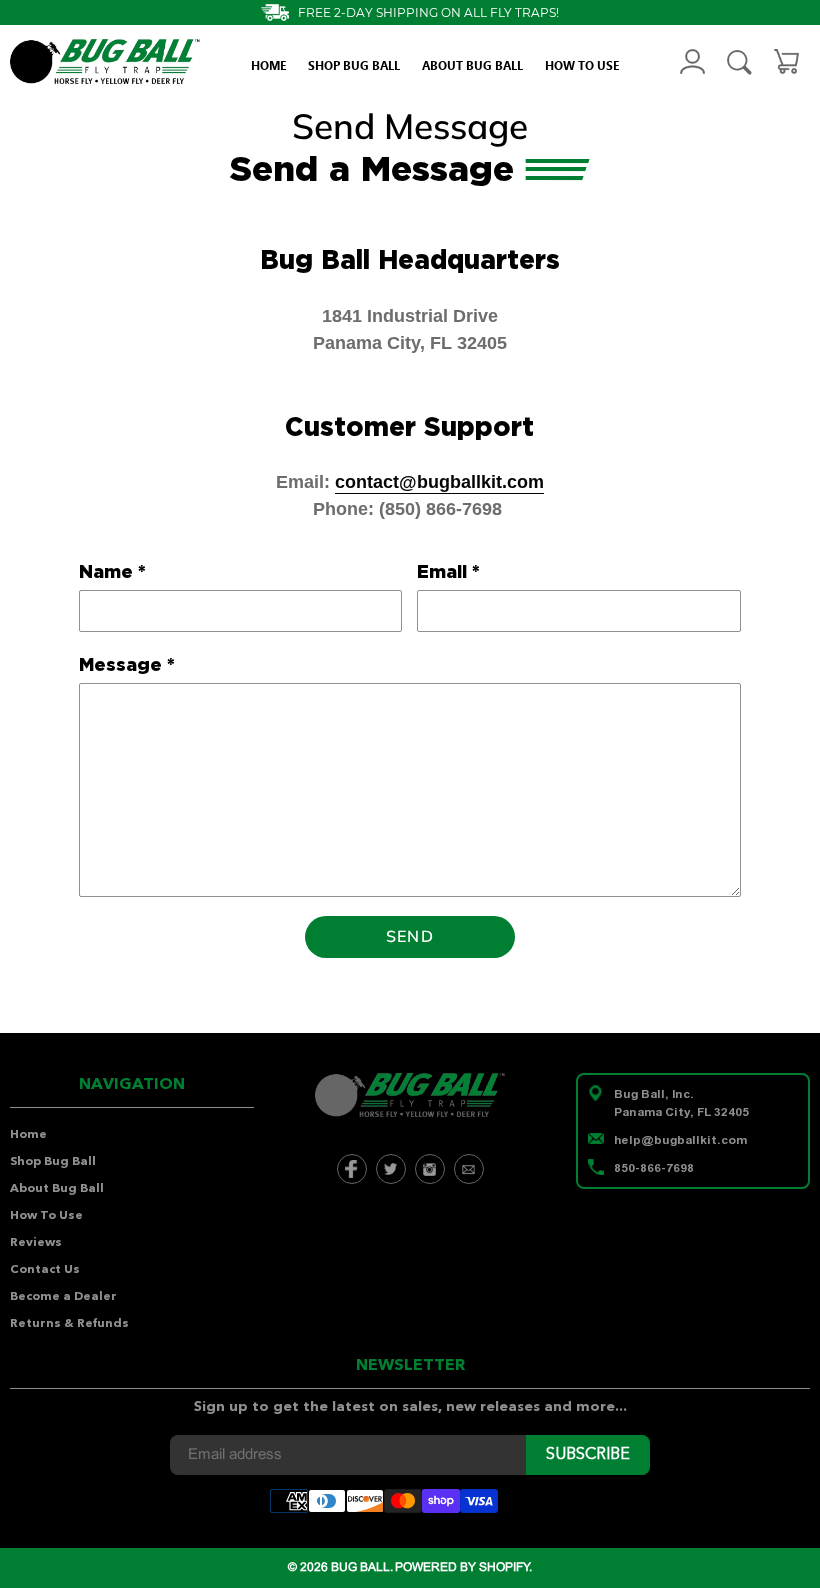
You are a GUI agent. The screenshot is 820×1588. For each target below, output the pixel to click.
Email (448, 571)
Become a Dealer (63, 1297)
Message (127, 664)
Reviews (36, 1243)
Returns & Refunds (69, 1324)
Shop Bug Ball (53, 1162)
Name (112, 571)
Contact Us (45, 1270)
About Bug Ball (57, 1189)
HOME (268, 65)
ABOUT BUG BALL (472, 65)
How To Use (46, 1216)
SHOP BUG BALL (354, 65)
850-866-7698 (654, 1168)
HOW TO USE (582, 65)
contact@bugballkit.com (439, 482)
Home (28, 1135)
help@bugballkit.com (680, 1140)
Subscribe (588, 1455)
